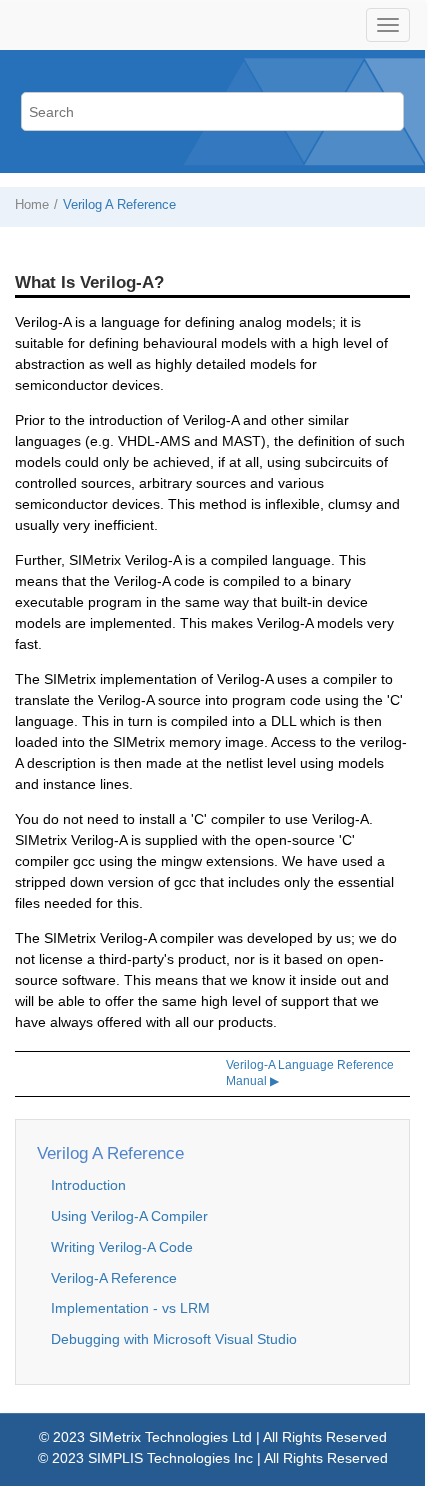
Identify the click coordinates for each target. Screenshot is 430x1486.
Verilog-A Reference (114, 1278)
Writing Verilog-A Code (122, 1247)
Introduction (88, 1185)
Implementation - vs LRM (130, 1308)
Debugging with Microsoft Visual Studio (174, 1339)
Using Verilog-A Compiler (129, 1216)
